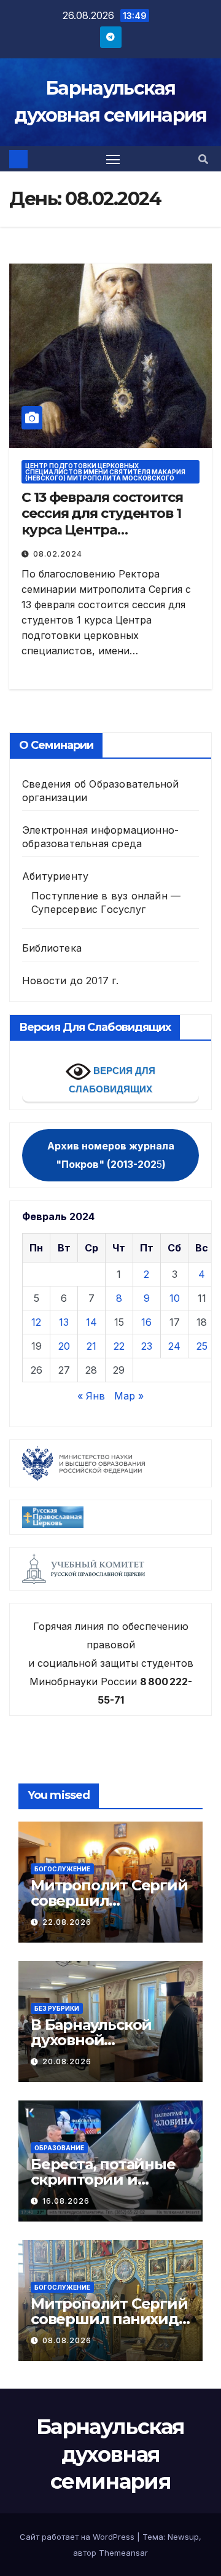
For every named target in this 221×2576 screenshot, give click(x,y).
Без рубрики (57, 2008)
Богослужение (62, 1869)
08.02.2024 (58, 554)
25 (202, 1346)
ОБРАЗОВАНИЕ (59, 2148)
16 (146, 1322)
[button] (203, 159)
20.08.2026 (67, 2061)
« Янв (91, 1396)
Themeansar (123, 2553)
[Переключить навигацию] (113, 159)
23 (147, 1346)
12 (36, 1322)
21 (91, 1346)
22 (119, 1346)
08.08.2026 (67, 2340)
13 (64, 1322)
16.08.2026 (66, 2201)
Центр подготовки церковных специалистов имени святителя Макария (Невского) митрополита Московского (105, 472)
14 (91, 1322)
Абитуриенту (55, 876)
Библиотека (52, 948)
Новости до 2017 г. (71, 981)
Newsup (183, 2537)
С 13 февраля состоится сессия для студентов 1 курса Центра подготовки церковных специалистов (104, 530)
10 (175, 1298)
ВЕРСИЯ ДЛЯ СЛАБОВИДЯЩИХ (112, 1080)
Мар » (129, 1396)
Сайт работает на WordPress (78, 2537)
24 (174, 1346)
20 (64, 1346)
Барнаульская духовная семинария (110, 2454)
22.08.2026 (67, 1922)
